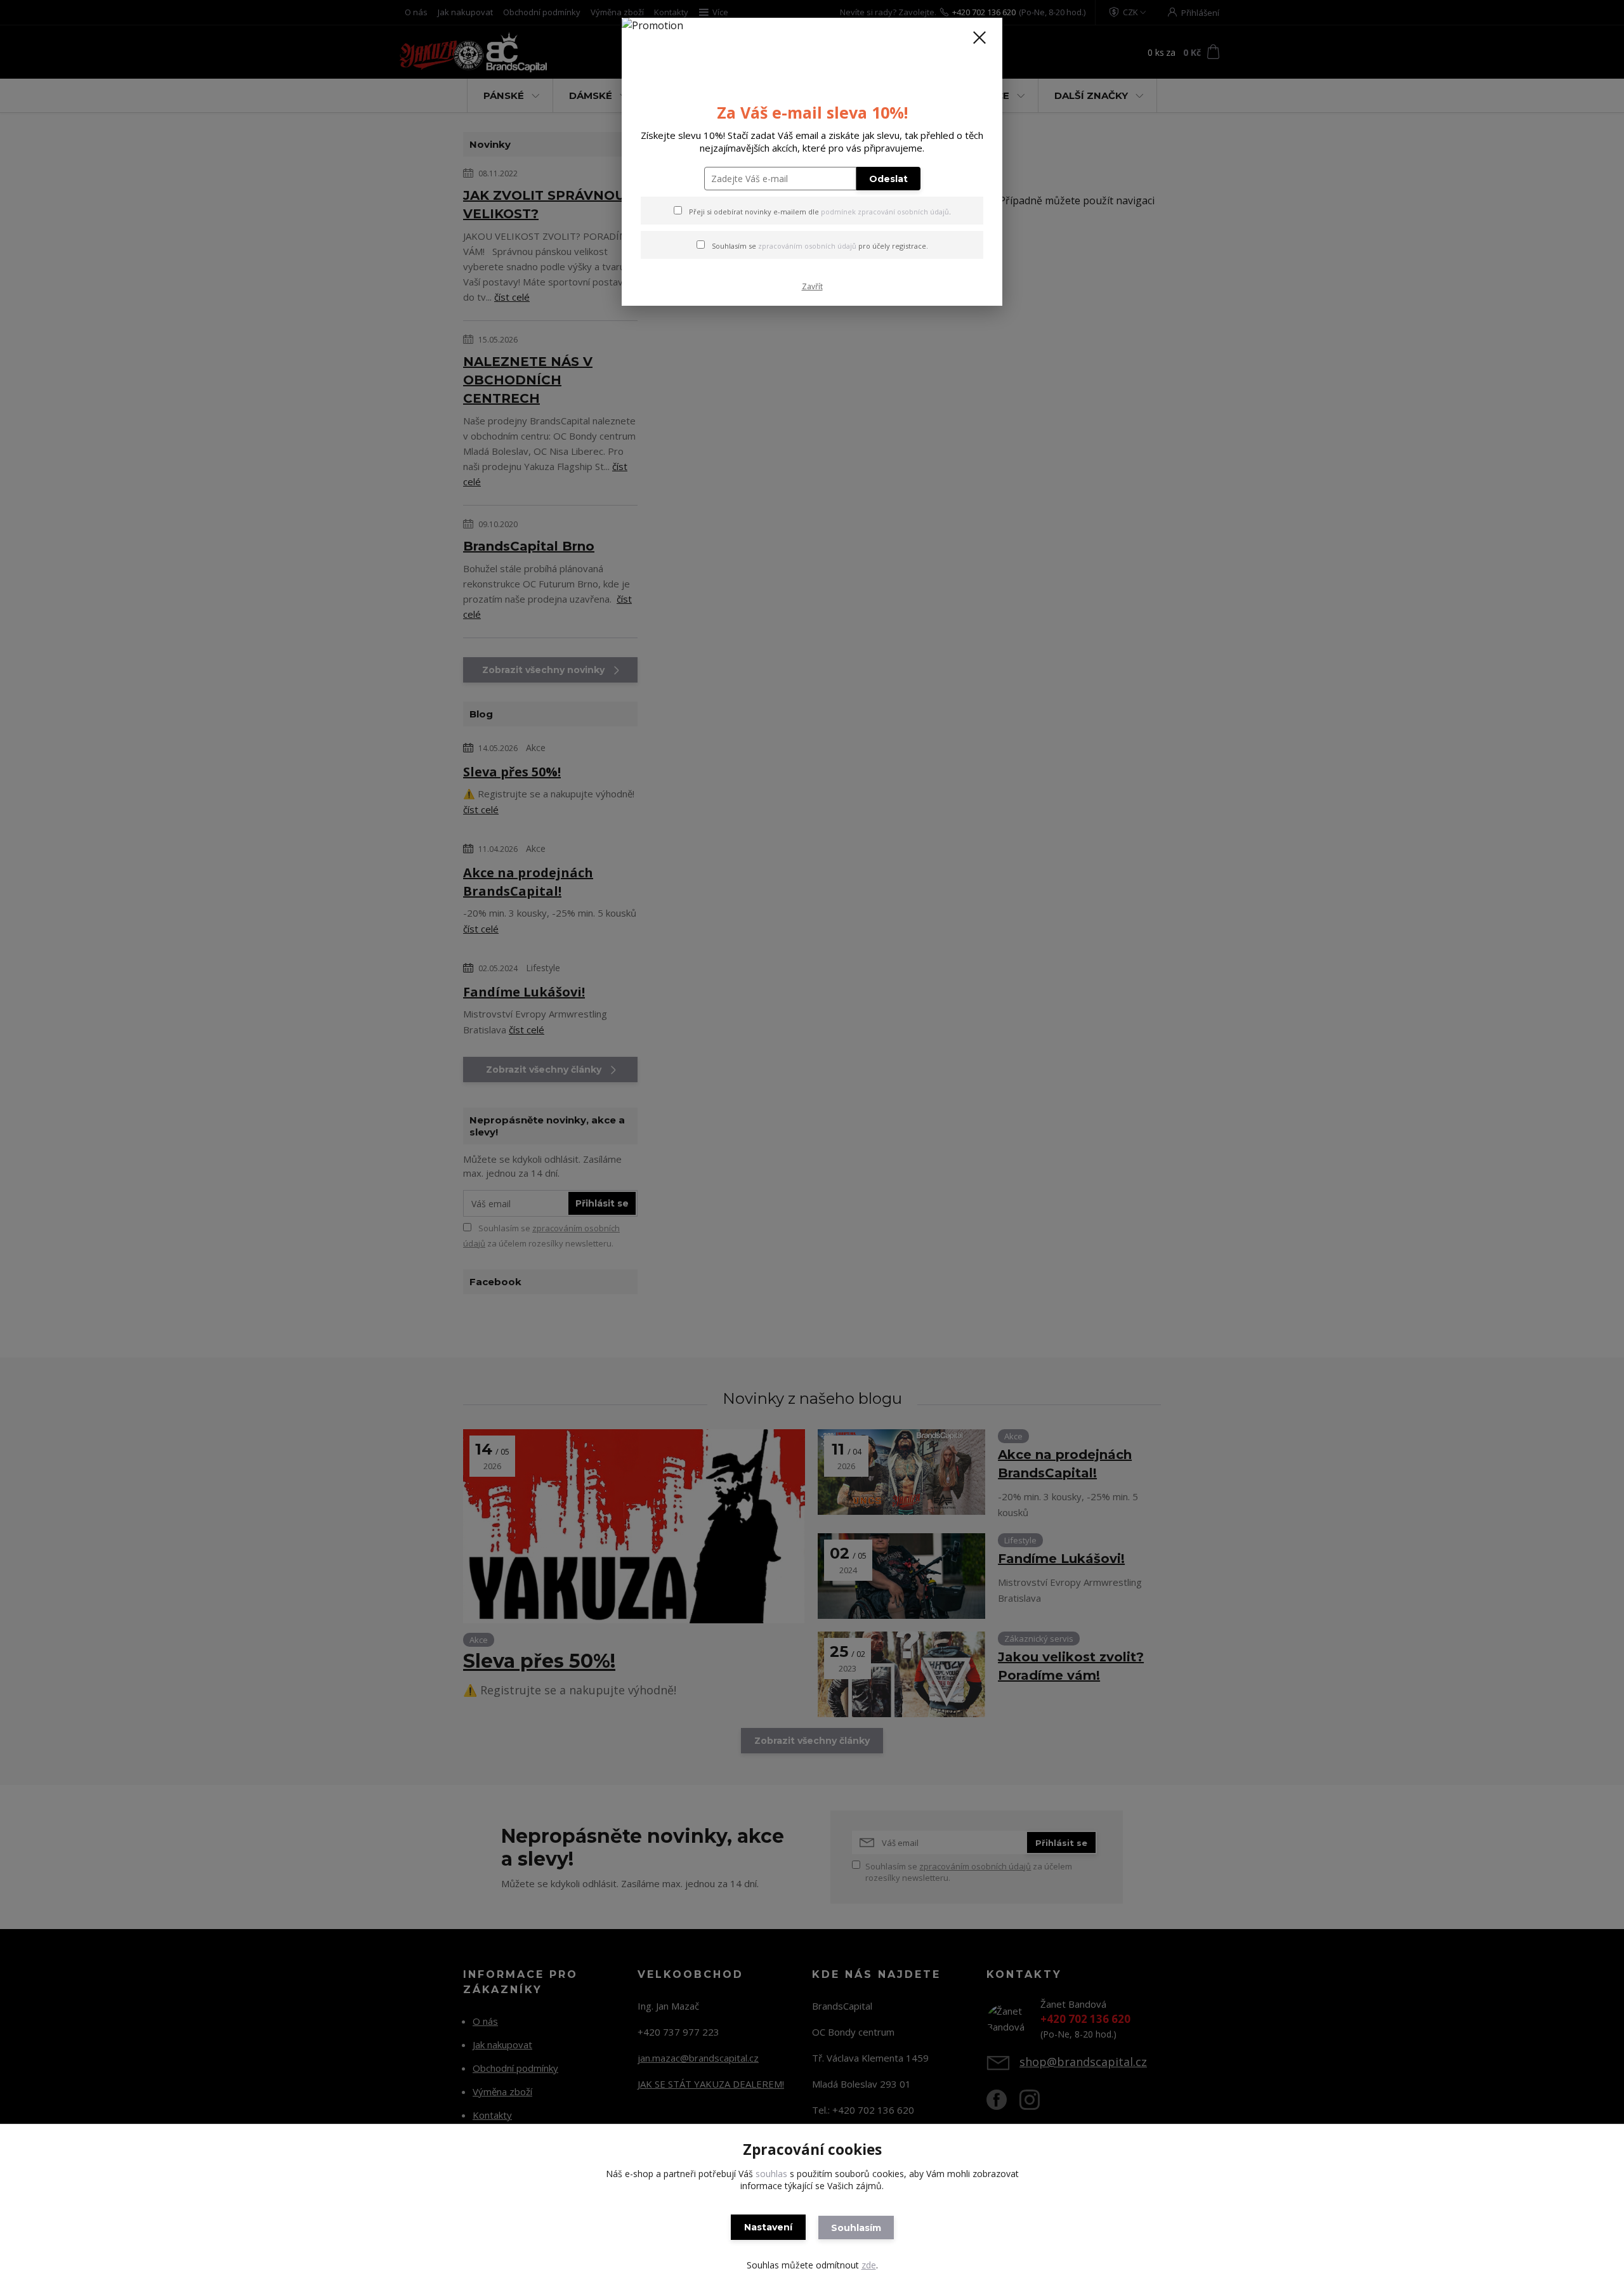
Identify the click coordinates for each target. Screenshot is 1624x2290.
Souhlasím (856, 2228)
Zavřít (812, 286)
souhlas (771, 2174)
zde (869, 2265)
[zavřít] (979, 37)
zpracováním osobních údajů (807, 246)
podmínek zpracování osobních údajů (885, 212)
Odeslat (888, 179)
